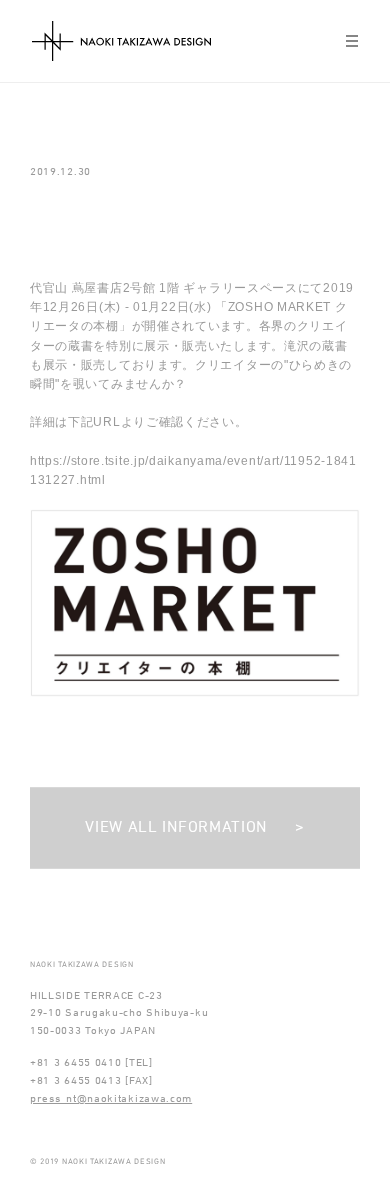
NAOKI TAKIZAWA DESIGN (121, 41)
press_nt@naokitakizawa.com (111, 1099)
